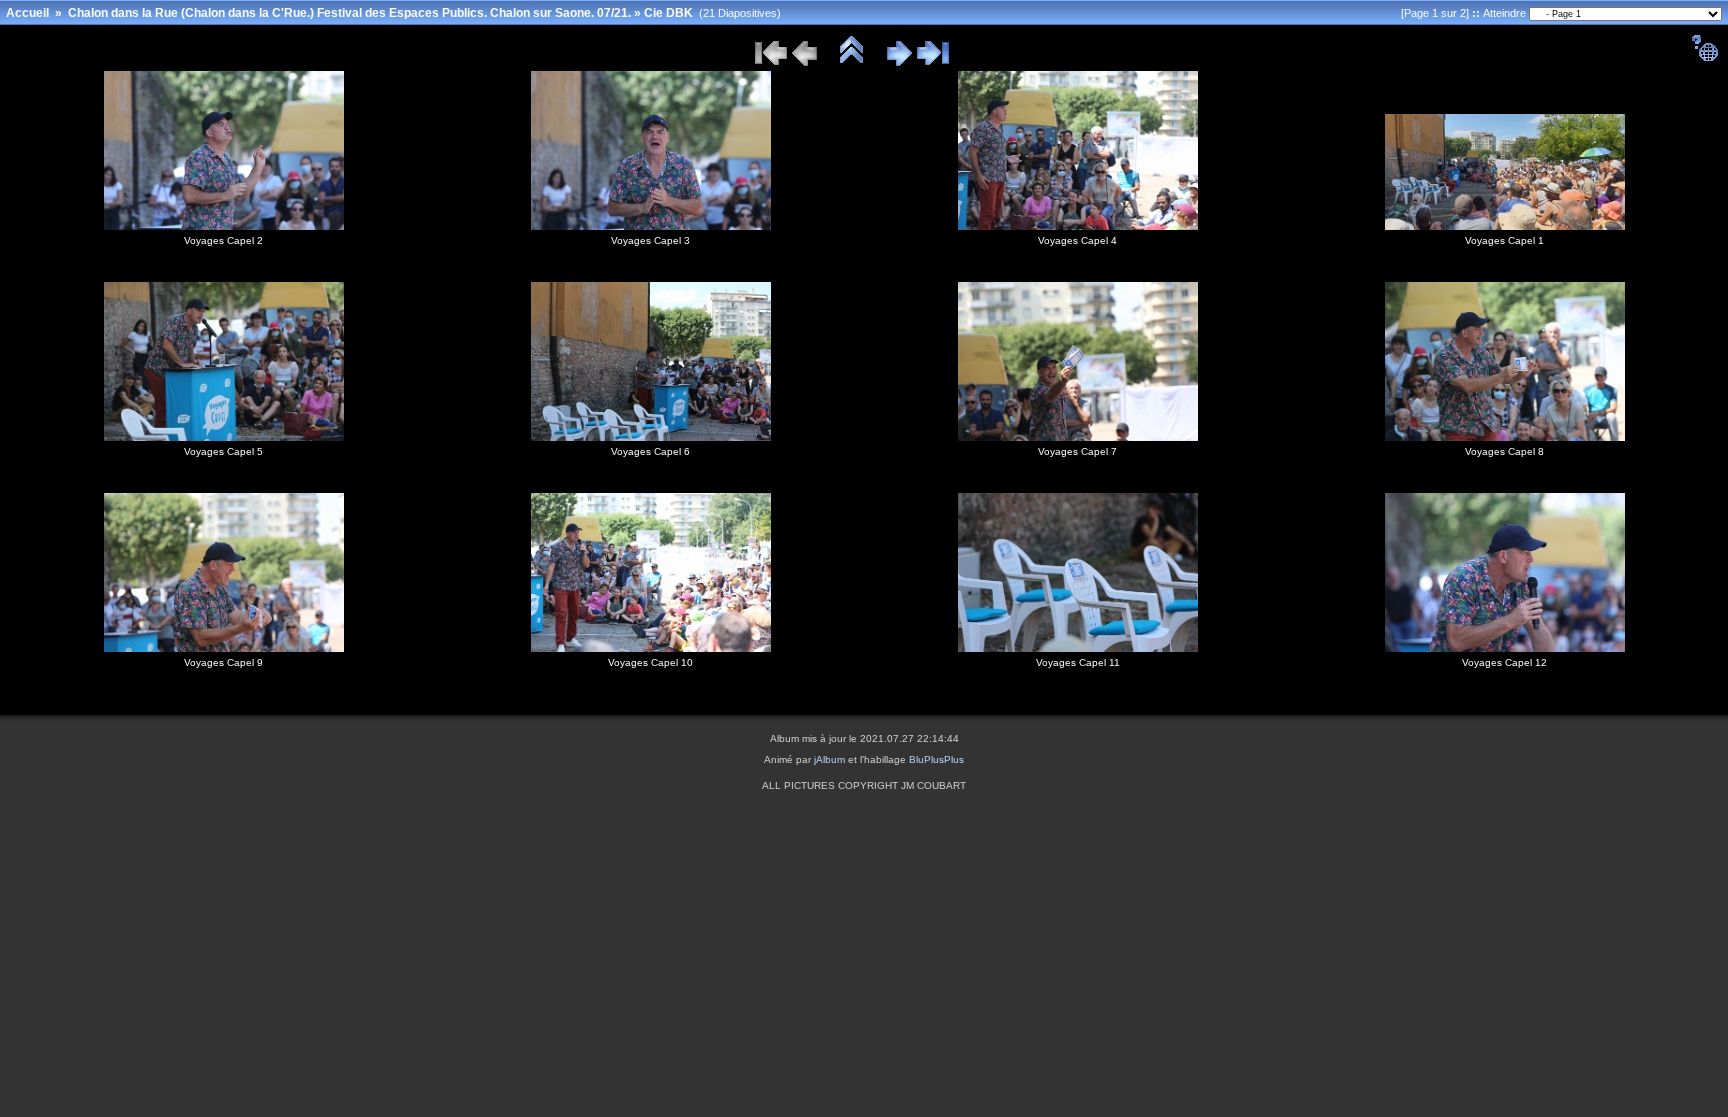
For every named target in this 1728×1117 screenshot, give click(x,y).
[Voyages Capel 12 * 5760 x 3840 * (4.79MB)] (1505, 648)
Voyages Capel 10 (650, 662)
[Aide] (1704, 58)
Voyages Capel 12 (1504, 662)
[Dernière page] (933, 63)
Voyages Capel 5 (223, 451)
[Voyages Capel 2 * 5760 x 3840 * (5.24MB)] (224, 226)
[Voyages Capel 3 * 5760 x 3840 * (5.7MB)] (651, 226)
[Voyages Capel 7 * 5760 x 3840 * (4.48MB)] (1078, 437)
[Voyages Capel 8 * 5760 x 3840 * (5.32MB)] (1505, 437)
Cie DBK (668, 13)
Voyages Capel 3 (650, 240)
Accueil (27, 13)
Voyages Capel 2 (223, 240)
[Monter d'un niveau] (852, 63)
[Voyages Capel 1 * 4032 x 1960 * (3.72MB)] (1505, 226)
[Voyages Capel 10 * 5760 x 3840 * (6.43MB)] (651, 648)
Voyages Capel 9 (223, 662)
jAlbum (829, 759)
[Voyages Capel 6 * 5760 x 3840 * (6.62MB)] (651, 437)
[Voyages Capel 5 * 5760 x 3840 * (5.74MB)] (224, 437)
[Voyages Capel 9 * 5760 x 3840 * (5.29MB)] (224, 648)
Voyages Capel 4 (1077, 240)
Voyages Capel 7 (1077, 451)
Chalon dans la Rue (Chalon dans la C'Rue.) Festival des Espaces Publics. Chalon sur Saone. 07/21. (349, 13)
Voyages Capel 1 (1504, 240)
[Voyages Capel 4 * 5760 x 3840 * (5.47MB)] (1078, 226)
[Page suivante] (899, 63)
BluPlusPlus (936, 759)
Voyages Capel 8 (1504, 451)
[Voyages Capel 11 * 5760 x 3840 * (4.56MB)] (1078, 648)
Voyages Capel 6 (650, 451)
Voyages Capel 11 (1078, 662)
